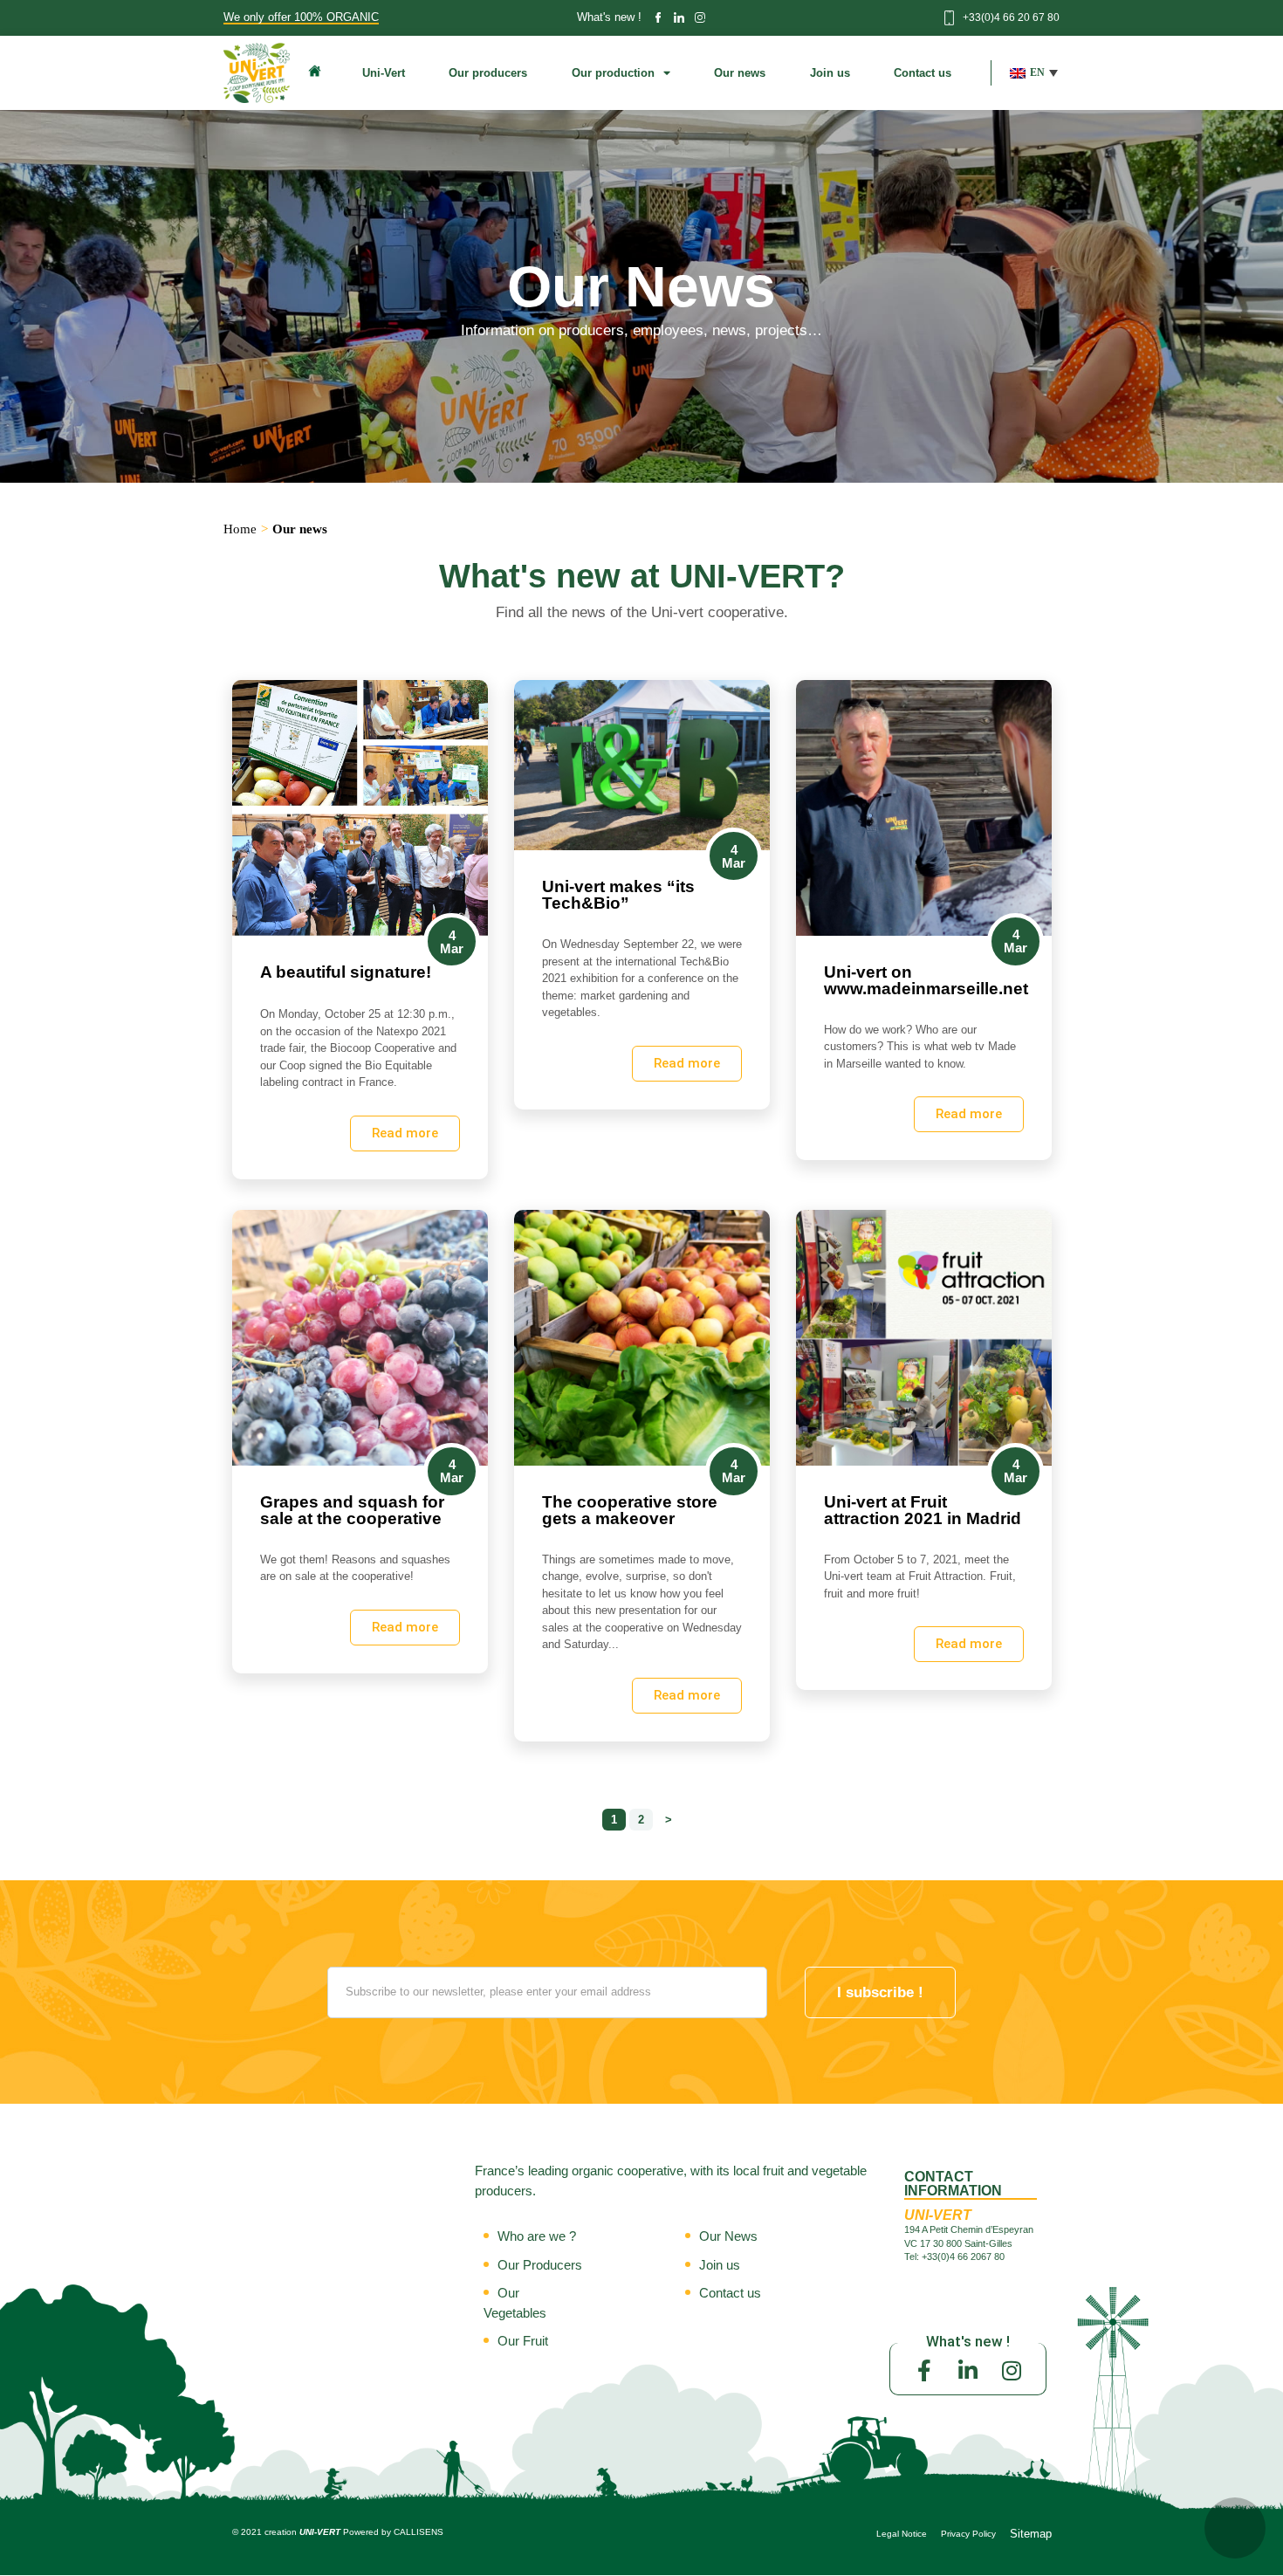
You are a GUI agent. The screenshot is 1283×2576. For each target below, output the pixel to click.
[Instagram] (1012, 2371)
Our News (728, 2236)
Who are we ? (537, 2236)
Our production (613, 73)
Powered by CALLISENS (393, 2532)
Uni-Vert (384, 73)
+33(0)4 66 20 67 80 (1011, 17)
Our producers (488, 73)
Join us (830, 73)
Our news (740, 73)
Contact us (923, 73)
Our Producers (540, 2265)
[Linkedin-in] (968, 2371)
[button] (1034, 73)
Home (240, 529)
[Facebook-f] (924, 2371)
